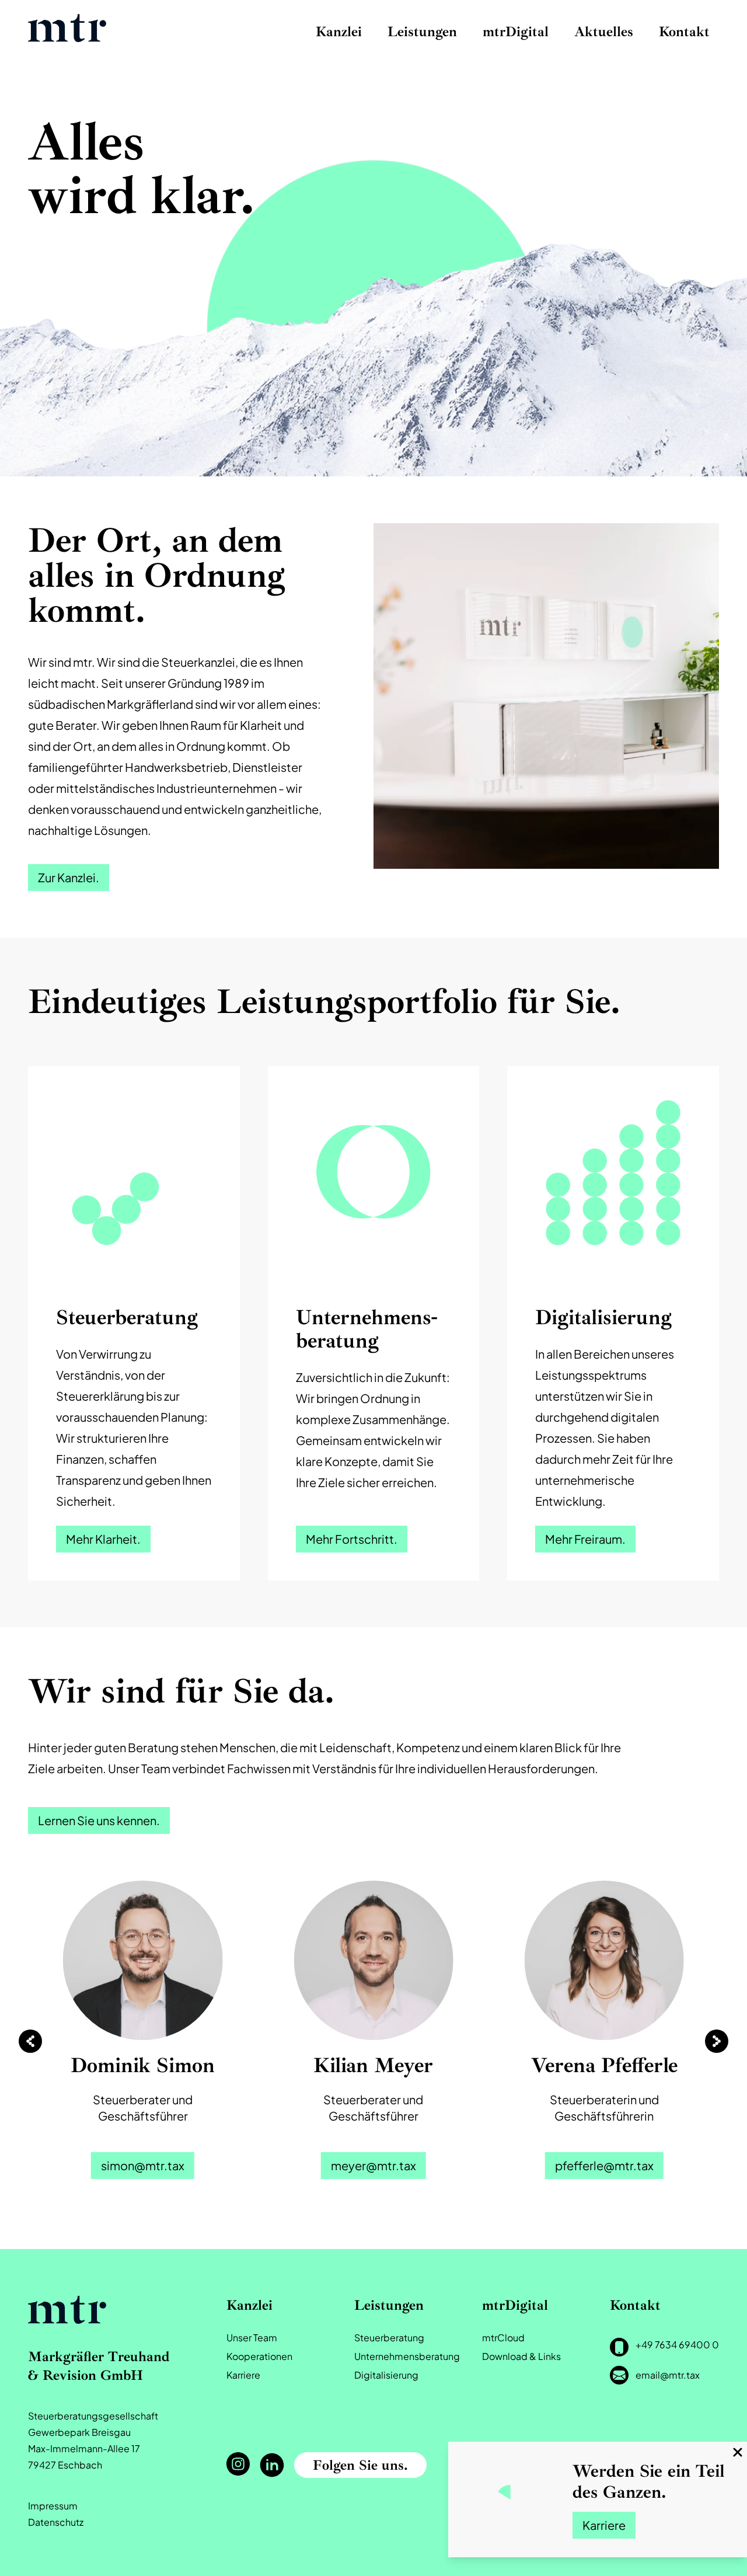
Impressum (53, 2506)
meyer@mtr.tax (143, 2165)
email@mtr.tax (668, 2375)
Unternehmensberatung (407, 2356)
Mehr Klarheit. (103, 1539)
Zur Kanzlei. (69, 877)
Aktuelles (604, 32)
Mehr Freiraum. (585, 1539)
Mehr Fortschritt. (352, 1539)
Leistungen (422, 32)
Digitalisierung (386, 2375)
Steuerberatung (389, 2337)
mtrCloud (503, 2337)
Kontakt (684, 32)
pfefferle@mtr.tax (374, 2165)
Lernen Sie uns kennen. (99, 1820)
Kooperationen (259, 2356)
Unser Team (252, 2337)
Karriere (604, 2525)
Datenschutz (56, 2522)
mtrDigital (516, 32)
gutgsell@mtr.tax (605, 2165)
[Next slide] (717, 2041)
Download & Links (521, 2356)
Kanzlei (339, 32)
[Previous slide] (30, 2041)
